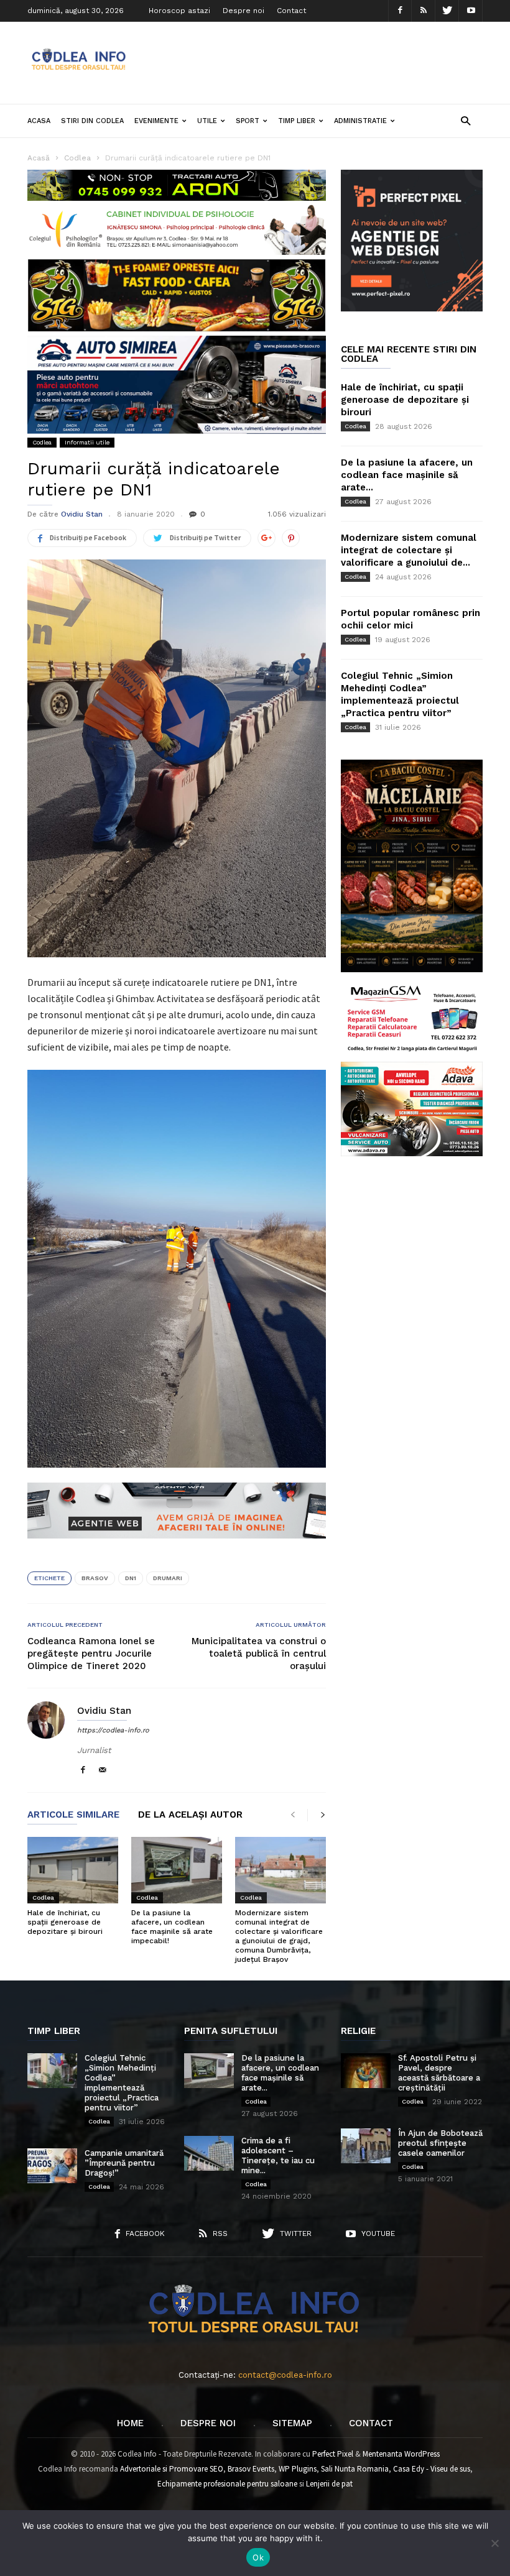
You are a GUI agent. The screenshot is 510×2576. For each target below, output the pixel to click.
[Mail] (103, 1771)
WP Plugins (298, 2469)
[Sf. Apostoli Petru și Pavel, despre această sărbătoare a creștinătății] (366, 2071)
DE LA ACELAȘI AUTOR (190, 1815)
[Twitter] (447, 11)
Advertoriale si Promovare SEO (172, 2469)
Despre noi (243, 11)
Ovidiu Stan (82, 514)
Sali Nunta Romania (355, 2469)
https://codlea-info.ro (113, 1730)
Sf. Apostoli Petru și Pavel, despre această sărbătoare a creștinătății (439, 2073)
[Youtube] (471, 11)
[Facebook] (400, 11)
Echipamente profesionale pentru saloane (227, 2484)
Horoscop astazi (179, 11)
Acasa (39, 121)
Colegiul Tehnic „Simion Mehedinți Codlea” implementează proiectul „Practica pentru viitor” (122, 2083)
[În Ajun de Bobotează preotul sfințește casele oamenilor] (366, 2146)
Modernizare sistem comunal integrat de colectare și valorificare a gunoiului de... (409, 550)
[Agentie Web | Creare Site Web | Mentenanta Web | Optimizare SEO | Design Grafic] (177, 1548)
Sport (248, 121)
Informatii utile (87, 442)
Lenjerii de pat (329, 2484)
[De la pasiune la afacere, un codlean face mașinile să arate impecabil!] (177, 1870)
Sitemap (292, 2423)
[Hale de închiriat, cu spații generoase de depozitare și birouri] (73, 1870)
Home (130, 2423)
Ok (258, 2557)
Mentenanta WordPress (401, 2454)
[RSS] (424, 11)
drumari (168, 1578)
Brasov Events (251, 2469)
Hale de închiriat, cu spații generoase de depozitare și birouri (65, 1922)
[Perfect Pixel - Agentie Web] (412, 309)
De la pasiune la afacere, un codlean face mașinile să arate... (407, 475)
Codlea (42, 442)
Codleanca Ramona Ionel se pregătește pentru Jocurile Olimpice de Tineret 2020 (91, 1654)
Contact (291, 11)
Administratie (360, 121)
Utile (207, 121)
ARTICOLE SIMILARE (73, 1815)
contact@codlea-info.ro (285, 2375)
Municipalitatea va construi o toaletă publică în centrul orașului (259, 1654)
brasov (95, 1578)
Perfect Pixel (333, 2454)
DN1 (131, 1578)
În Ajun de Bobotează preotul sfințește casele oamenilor (440, 2143)
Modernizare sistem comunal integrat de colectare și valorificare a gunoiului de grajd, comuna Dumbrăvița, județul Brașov (279, 1936)
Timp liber (297, 121)
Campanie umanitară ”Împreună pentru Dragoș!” (124, 2163)
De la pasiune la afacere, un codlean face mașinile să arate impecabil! (172, 1927)
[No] (494, 2543)
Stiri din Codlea (92, 121)
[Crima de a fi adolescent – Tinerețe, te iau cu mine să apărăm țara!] (209, 2153)
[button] (466, 120)
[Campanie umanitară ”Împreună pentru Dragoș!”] (52, 2166)
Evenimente (156, 121)
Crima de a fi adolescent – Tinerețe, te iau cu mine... (278, 2155)
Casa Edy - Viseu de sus (432, 2469)
